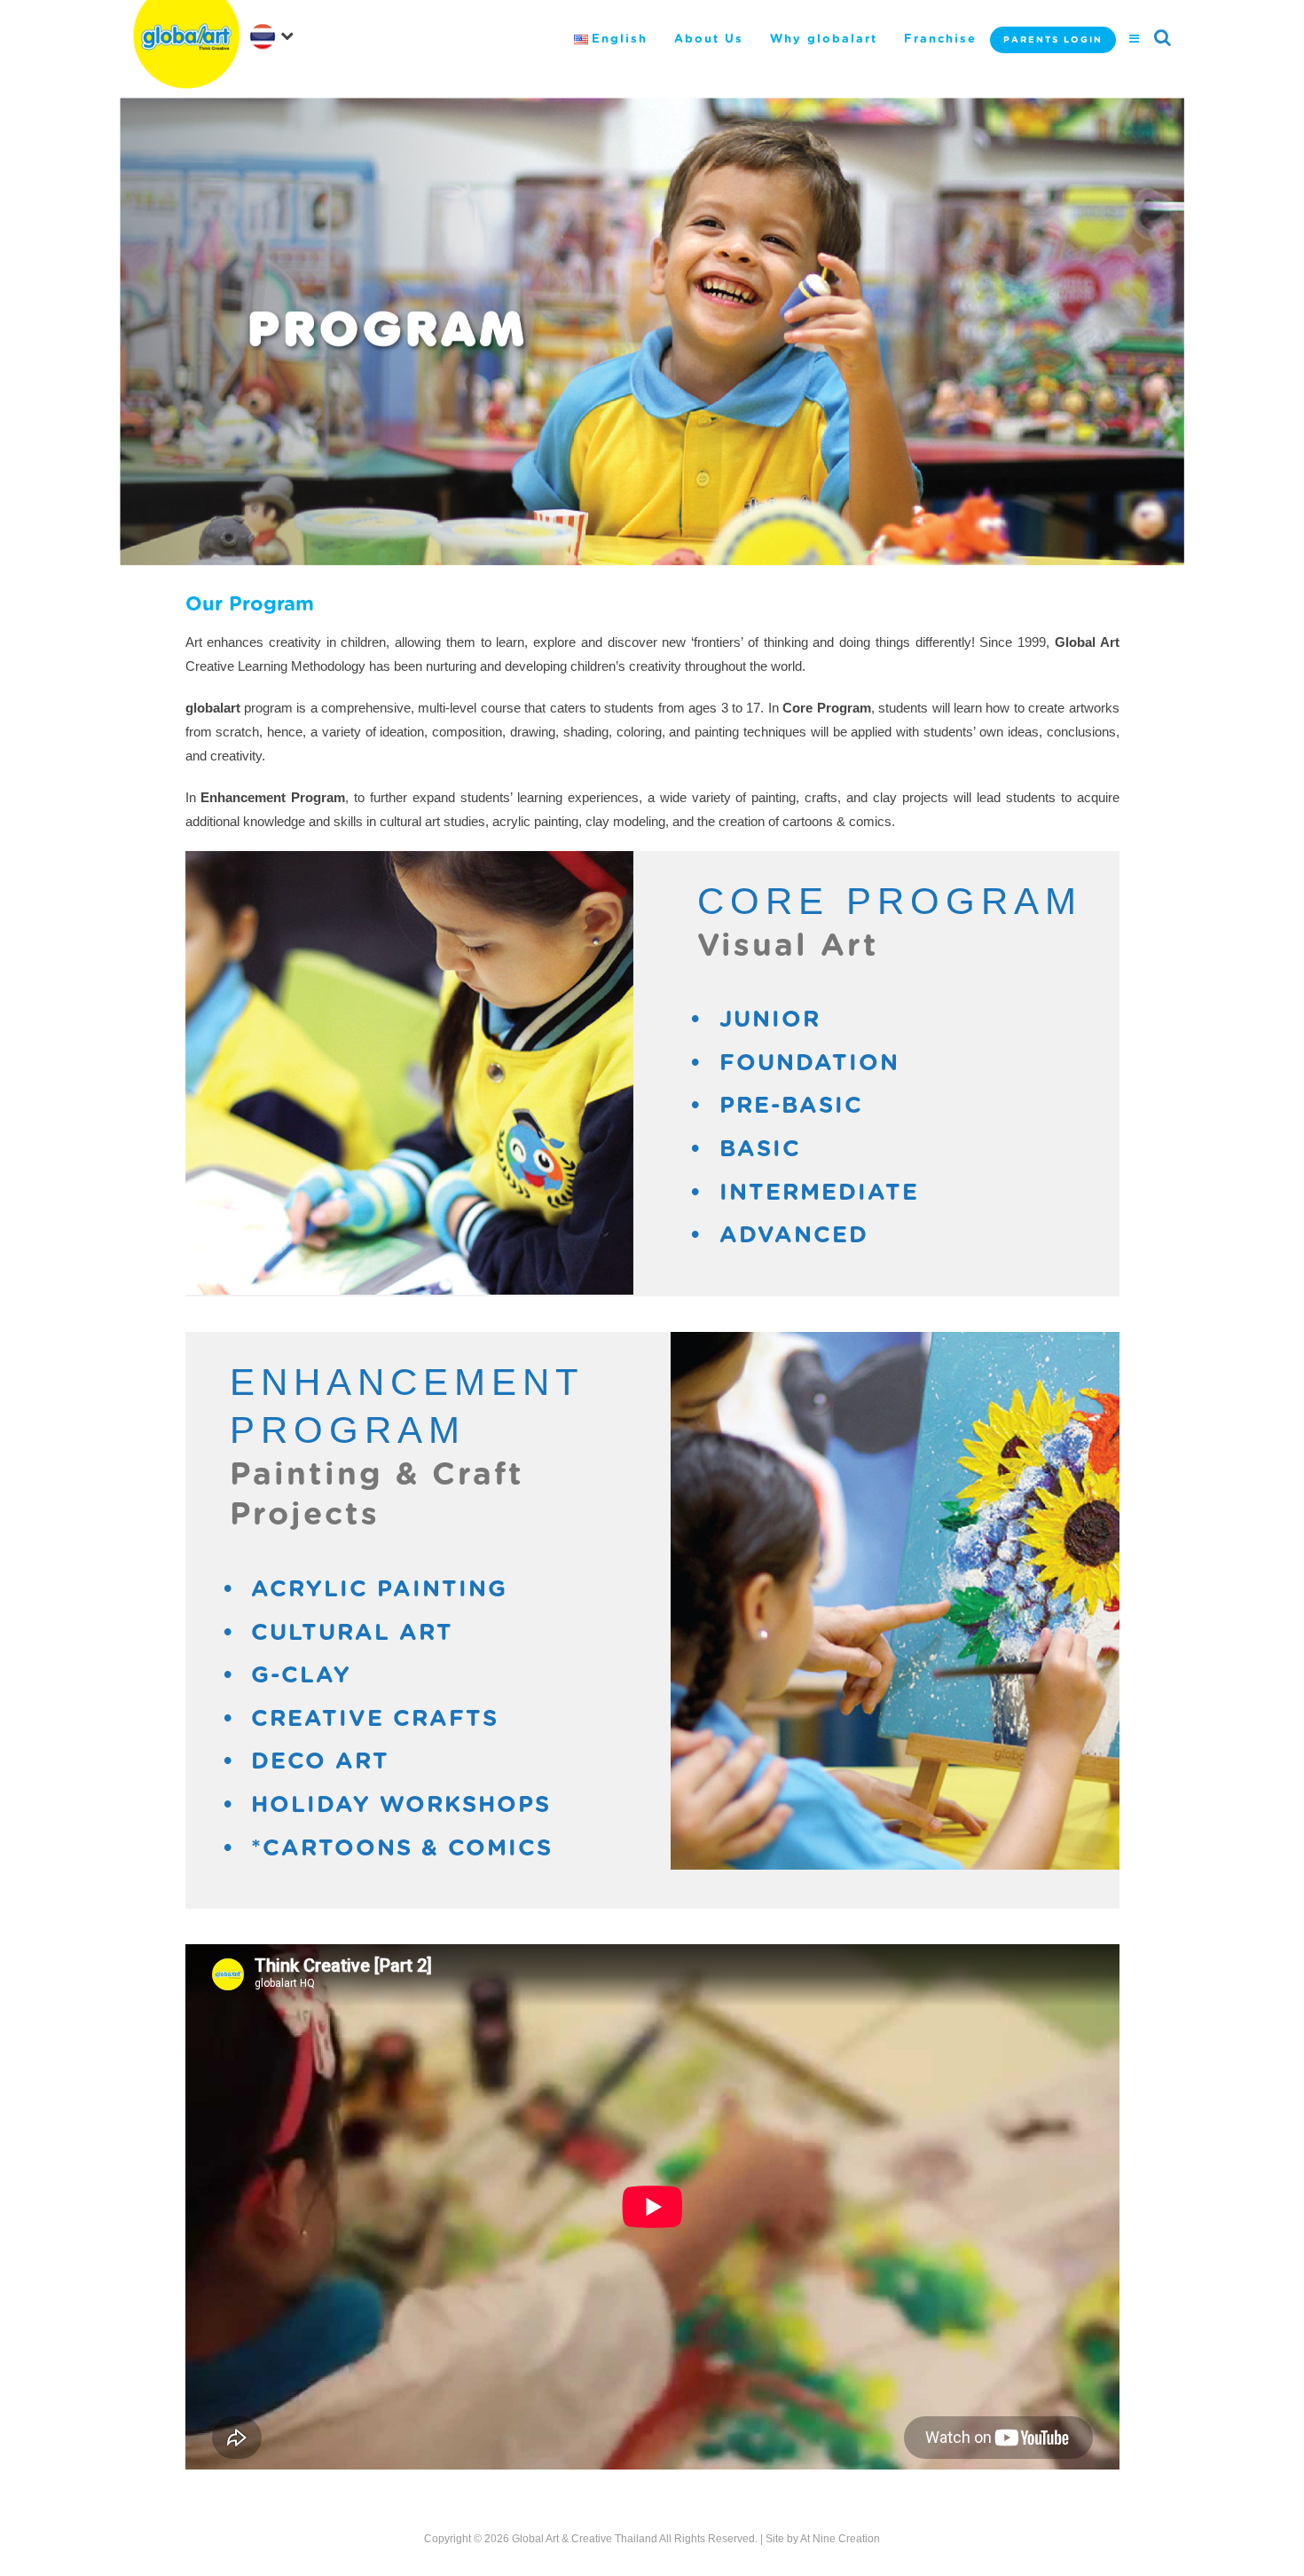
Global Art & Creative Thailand (585, 2539)
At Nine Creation (840, 2539)
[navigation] (275, 35)
